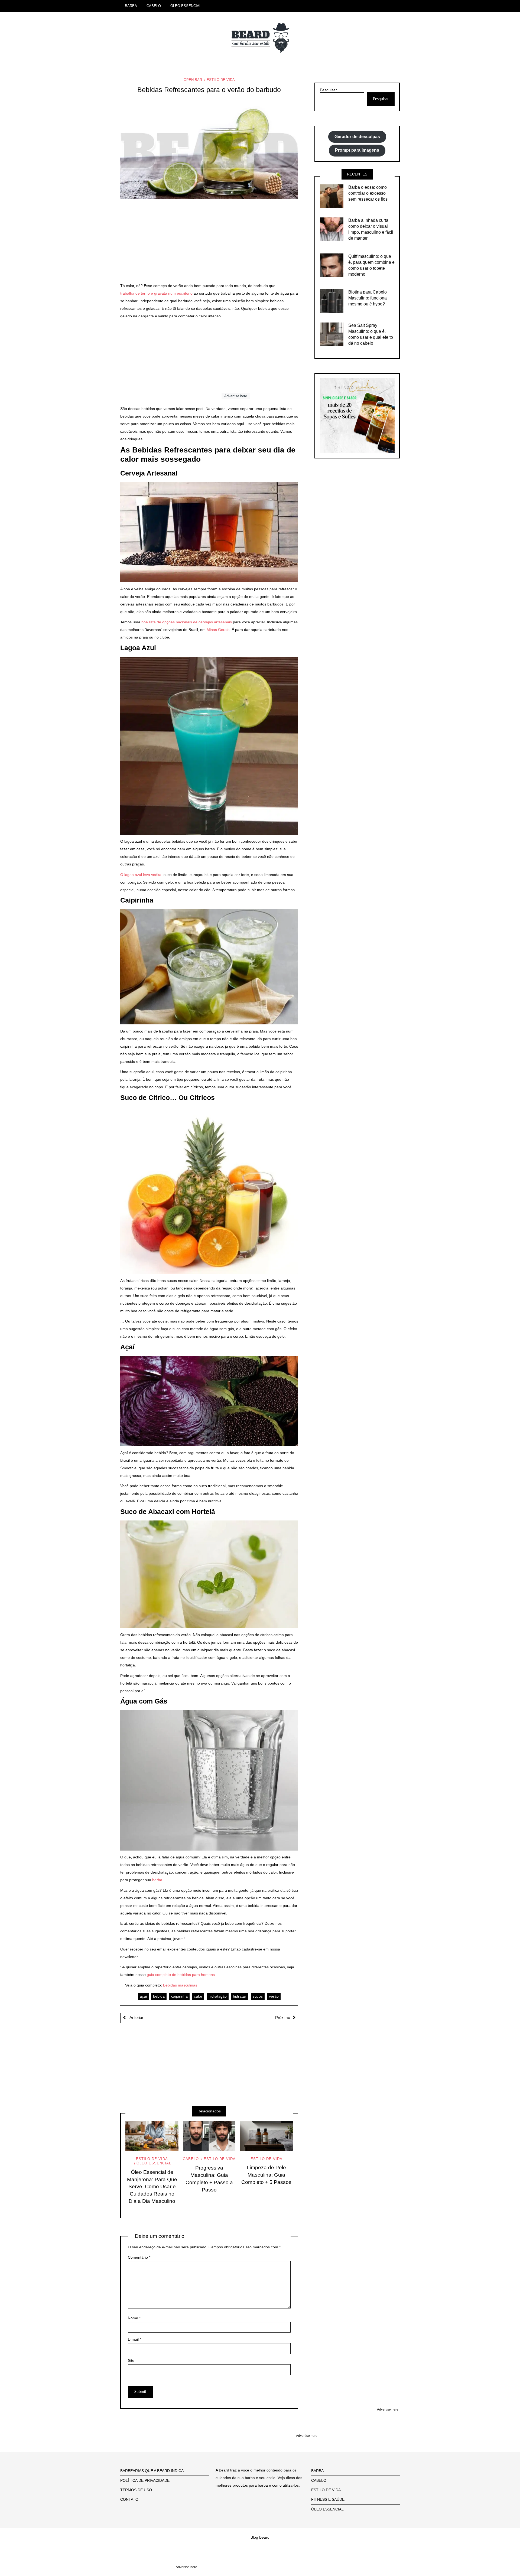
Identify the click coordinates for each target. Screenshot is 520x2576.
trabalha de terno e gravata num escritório (156, 293)
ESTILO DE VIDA (326, 2490)
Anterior (136, 2018)
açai (143, 1996)
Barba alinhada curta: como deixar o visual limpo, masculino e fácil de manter (371, 229)
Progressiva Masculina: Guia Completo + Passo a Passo (209, 2179)
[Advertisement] (209, 244)
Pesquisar (328, 90)
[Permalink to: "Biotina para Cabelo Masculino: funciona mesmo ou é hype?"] (332, 301)
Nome (134, 2318)
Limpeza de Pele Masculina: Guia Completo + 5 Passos (266, 2175)
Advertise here (236, 396)
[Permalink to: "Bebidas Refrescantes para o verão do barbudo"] (209, 152)
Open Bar (193, 80)
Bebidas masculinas (180, 1985)
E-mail (134, 2339)
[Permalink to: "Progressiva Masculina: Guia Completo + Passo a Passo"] (209, 2136)
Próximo (283, 2018)
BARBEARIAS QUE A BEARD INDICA (152, 2471)
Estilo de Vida (221, 80)
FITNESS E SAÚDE (328, 2499)
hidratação (218, 1996)
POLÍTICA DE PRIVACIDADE (145, 2480)
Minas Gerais (218, 630)
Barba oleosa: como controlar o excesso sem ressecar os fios (368, 193)
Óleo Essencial (154, 2163)
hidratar (240, 1996)
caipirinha (179, 1996)
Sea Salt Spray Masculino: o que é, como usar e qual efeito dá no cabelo (371, 334)
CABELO (154, 6)
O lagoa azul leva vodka (141, 875)
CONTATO (129, 2499)
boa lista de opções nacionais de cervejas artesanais (187, 622)
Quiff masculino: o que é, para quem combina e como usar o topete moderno (371, 265)
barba (157, 1880)
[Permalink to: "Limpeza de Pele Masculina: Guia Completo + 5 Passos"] (266, 2136)
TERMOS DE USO (136, 2490)
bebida (159, 1996)
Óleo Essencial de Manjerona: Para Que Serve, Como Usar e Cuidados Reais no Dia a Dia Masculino (152, 2187)
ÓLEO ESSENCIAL (186, 6)
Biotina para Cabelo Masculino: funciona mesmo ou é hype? (368, 298)
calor (198, 1996)
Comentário (139, 2257)
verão (274, 1996)
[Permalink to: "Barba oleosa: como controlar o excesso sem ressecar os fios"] (332, 196)
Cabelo (191, 2159)
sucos (258, 1996)
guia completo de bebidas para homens (181, 1975)
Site (131, 2360)
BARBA (131, 6)
